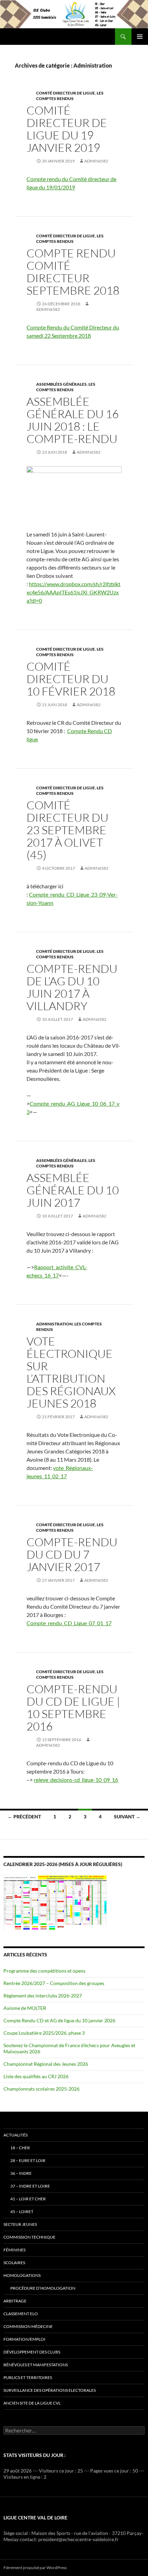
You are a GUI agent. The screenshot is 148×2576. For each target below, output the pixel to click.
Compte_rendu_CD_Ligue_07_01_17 (69, 1623)
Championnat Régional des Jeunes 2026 (46, 2064)
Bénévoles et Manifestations (36, 2365)
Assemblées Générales (61, 384)
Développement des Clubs (32, 2352)
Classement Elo (21, 2314)
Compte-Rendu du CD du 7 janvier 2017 (72, 1554)
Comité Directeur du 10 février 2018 (71, 679)
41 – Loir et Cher (28, 2199)
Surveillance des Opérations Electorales (50, 2390)
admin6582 (96, 161)
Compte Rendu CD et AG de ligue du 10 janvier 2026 (59, 2020)
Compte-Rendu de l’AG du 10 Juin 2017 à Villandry (72, 987)
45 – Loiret (22, 2212)
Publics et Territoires (28, 2377)
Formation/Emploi (24, 2339)
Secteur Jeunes (20, 2224)
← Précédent (24, 1817)
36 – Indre (21, 2173)
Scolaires (14, 2263)
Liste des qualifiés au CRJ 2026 (36, 2076)
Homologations (22, 2275)
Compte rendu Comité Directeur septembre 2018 (73, 272)
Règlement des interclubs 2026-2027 (43, 1996)
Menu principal (140, 37)
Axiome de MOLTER (25, 2008)
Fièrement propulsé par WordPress (35, 2568)
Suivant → (127, 1817)
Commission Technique (29, 2237)
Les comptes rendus (70, 96)
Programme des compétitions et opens (44, 1971)
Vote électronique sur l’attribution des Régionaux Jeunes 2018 (71, 1372)
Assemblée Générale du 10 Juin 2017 (73, 1190)
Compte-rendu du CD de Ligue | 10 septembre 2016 (73, 1708)
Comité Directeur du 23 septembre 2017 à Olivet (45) (67, 830)
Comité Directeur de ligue (66, 93)
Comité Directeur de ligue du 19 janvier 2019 (67, 129)
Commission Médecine (28, 2326)
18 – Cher (20, 2148)
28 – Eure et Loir (28, 2160)
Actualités (15, 2135)
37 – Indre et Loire (30, 2186)
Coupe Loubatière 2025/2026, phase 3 (44, 2033)
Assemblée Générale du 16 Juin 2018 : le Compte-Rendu (73, 420)
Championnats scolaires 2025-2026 (41, 2089)
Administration (54, 1324)
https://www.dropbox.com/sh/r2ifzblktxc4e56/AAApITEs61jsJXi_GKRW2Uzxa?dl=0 (73, 592)
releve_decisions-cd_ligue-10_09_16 (76, 1780)
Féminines (14, 2250)
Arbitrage (15, 2301)
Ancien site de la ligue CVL (32, 2403)
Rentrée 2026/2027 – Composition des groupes (54, 1983)
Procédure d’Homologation (43, 2288)
